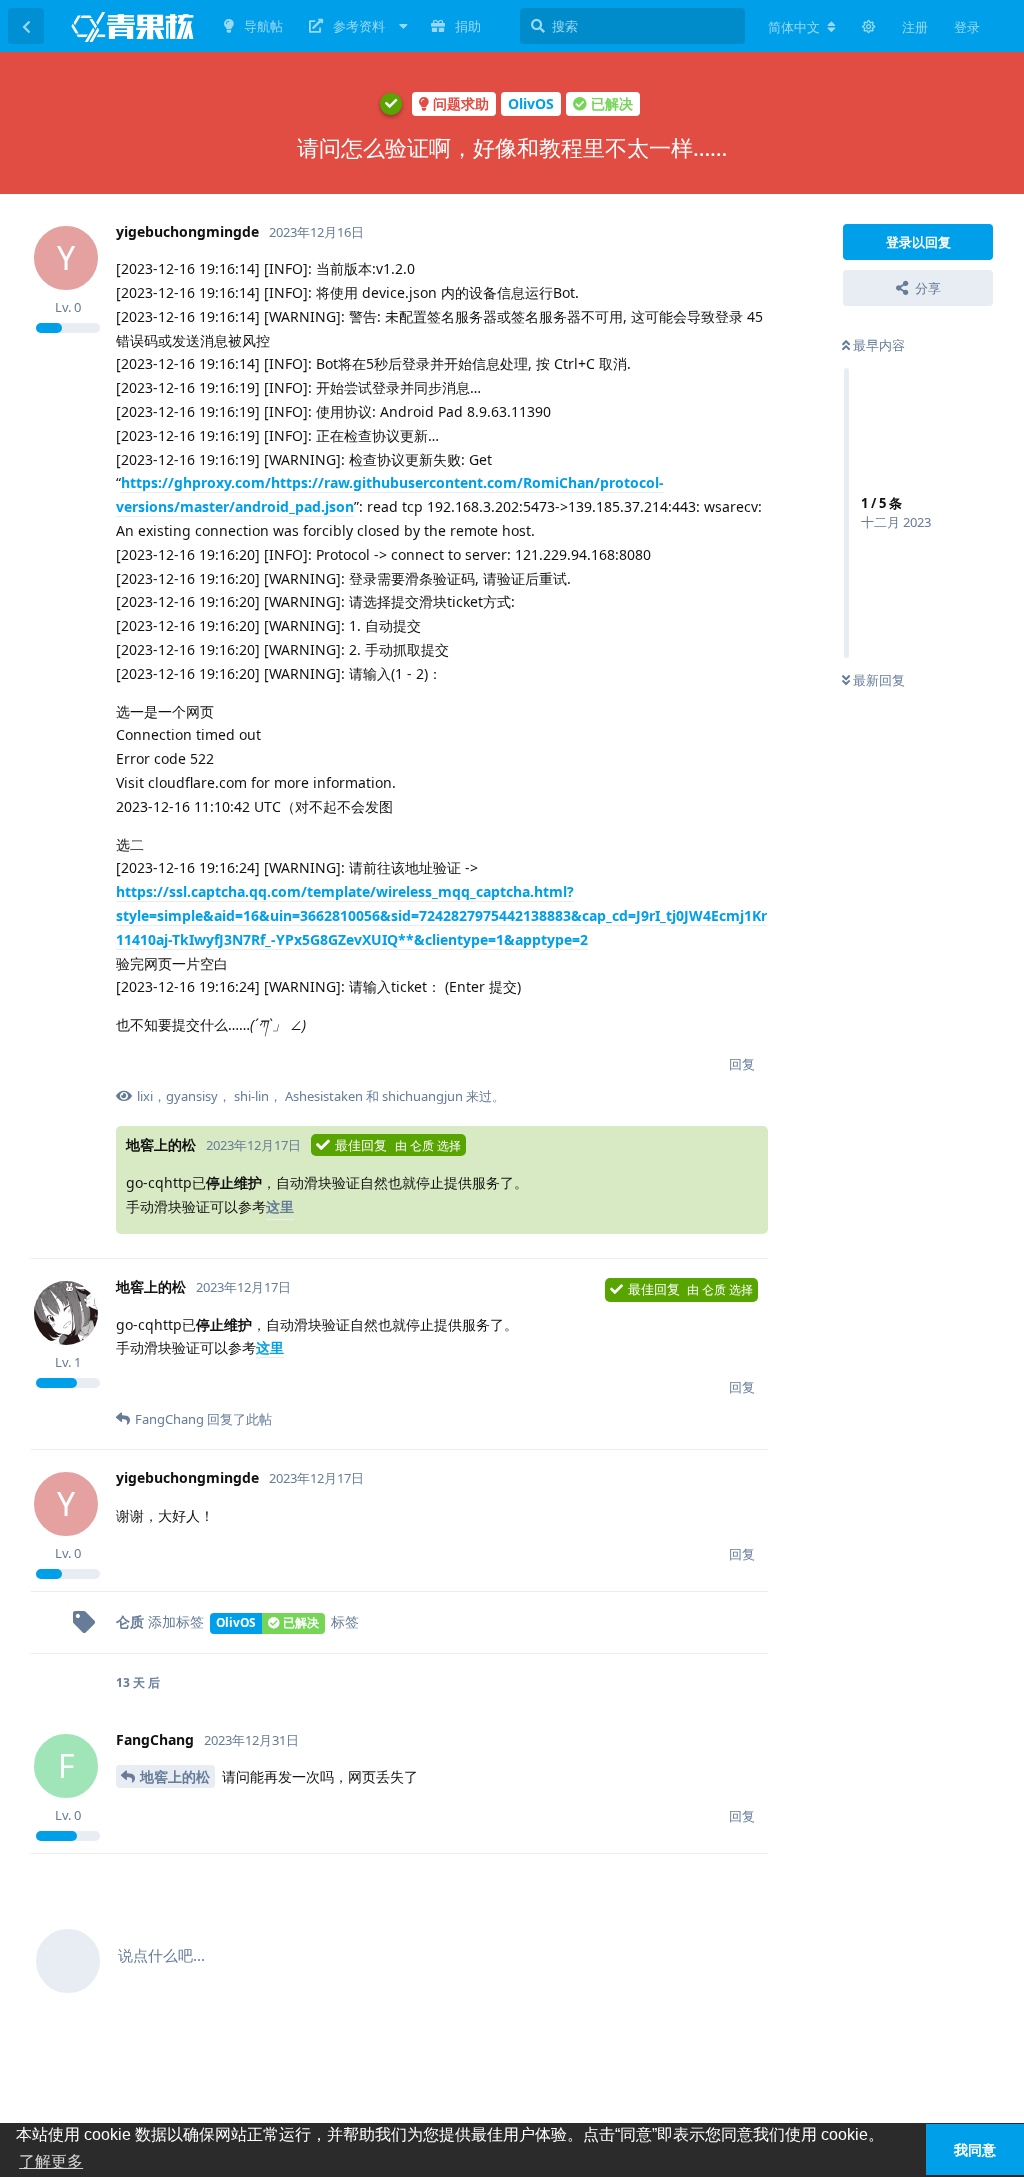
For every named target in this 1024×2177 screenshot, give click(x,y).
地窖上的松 (175, 1776)
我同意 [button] (975, 2150)
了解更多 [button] (51, 2161)
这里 (280, 1206)
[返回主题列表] (26, 26)
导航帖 (263, 26)
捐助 (468, 26)
